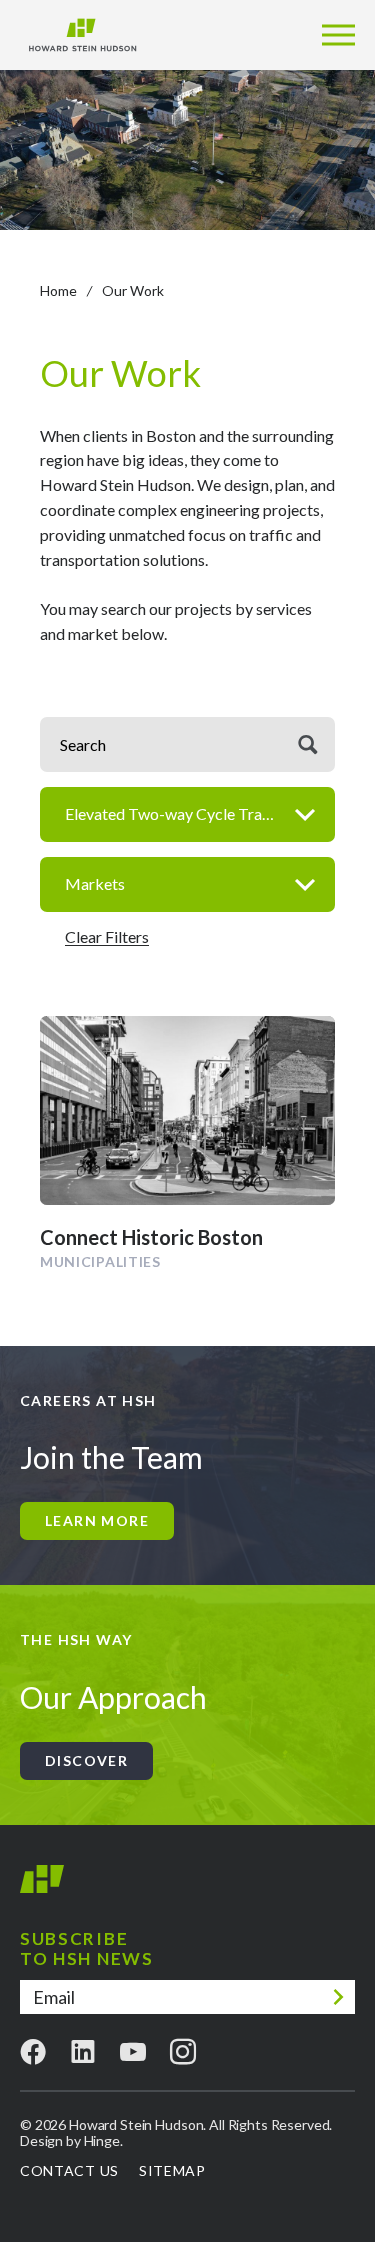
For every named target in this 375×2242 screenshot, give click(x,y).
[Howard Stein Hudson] (82, 35)
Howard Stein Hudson (42, 1887)
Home (58, 290)
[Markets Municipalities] (187, 884)
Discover (86, 1760)
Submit (338, 1997)
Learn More (97, 1520)
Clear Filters (107, 937)
